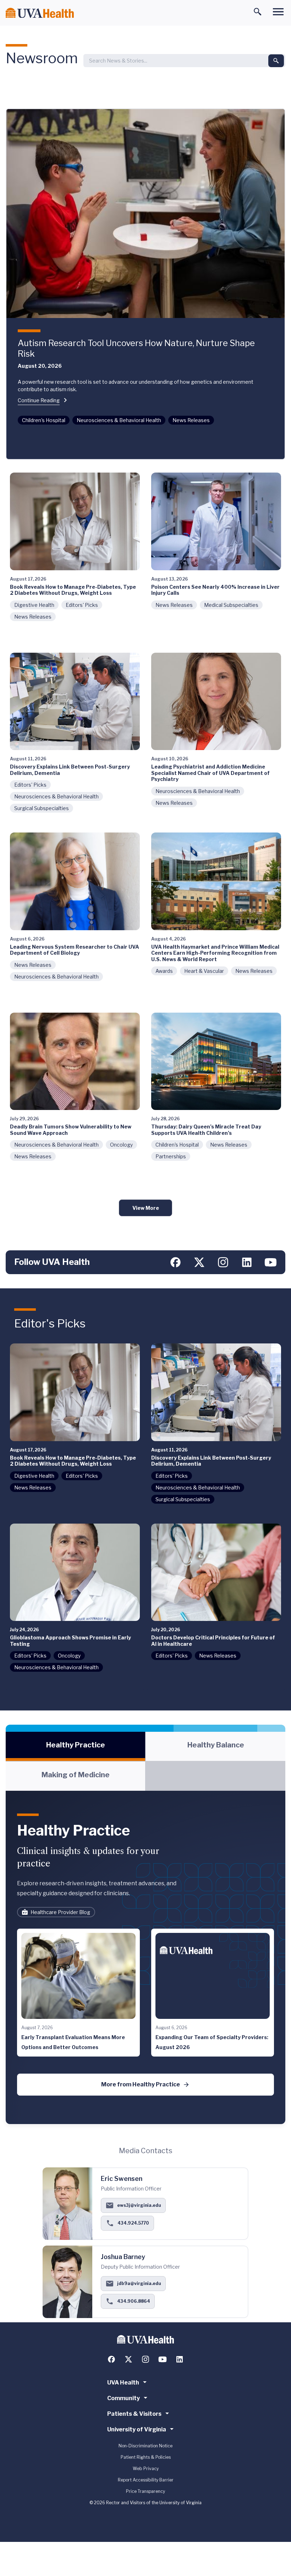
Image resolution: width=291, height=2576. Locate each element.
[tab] (75, 1746)
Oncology (121, 1145)
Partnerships (171, 1156)
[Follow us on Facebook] (175, 1262)
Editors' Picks (82, 605)
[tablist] (145, 1761)
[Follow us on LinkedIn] (247, 1262)
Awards (164, 971)
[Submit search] (276, 61)
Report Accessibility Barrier (146, 2480)
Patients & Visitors (134, 2414)
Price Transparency (145, 2491)
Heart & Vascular (204, 971)
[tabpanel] (145, 1957)
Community (123, 2398)
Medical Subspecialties (231, 605)
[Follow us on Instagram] (223, 1262)
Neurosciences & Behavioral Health (119, 420)
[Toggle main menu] (278, 12)
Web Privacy (146, 2469)
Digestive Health (34, 605)
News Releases (191, 420)
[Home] (40, 13)
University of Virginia (137, 2429)
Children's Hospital (44, 420)
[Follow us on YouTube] (271, 1262)
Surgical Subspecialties (42, 808)
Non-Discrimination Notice (145, 2446)
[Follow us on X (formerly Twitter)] (199, 1262)
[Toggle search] (258, 12)
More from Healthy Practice (141, 2084)
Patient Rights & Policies (146, 2457)
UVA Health (123, 2383)
